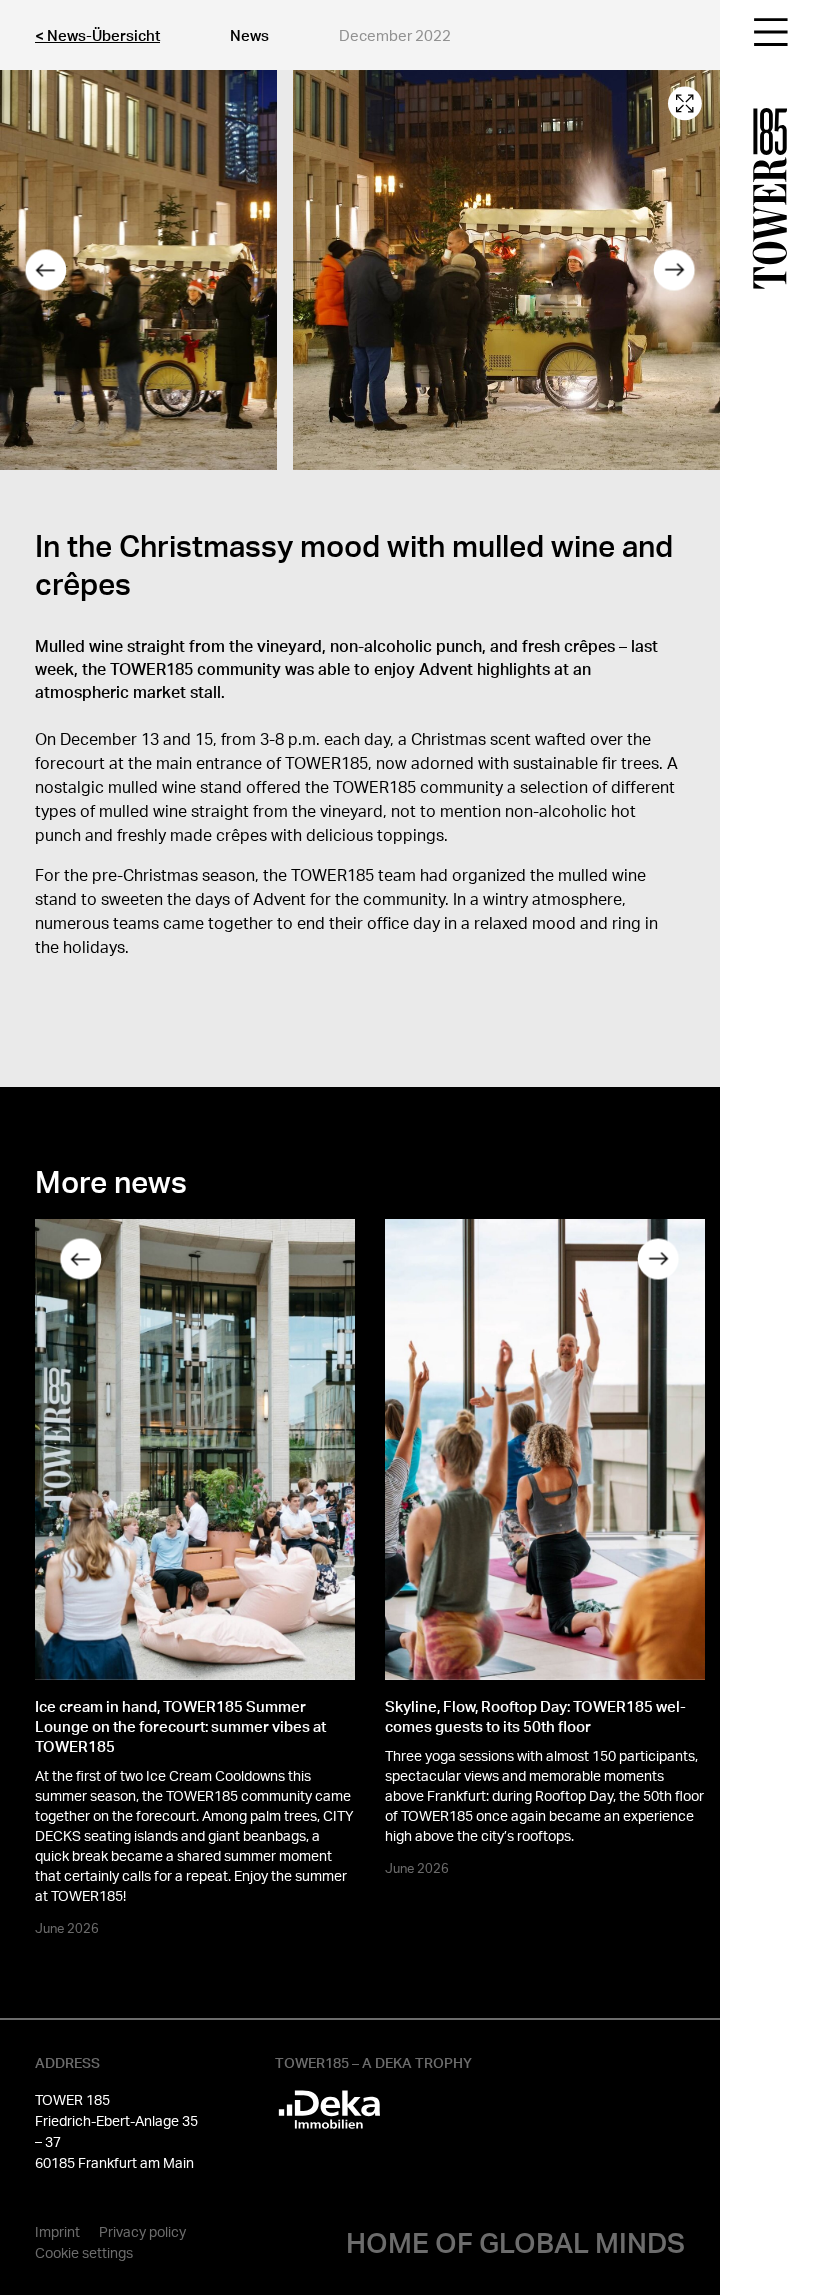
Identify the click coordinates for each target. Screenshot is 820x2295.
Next (675, 270)
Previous (45, 270)
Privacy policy (142, 2231)
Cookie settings (84, 2252)
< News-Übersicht (97, 35)
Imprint (57, 2231)
